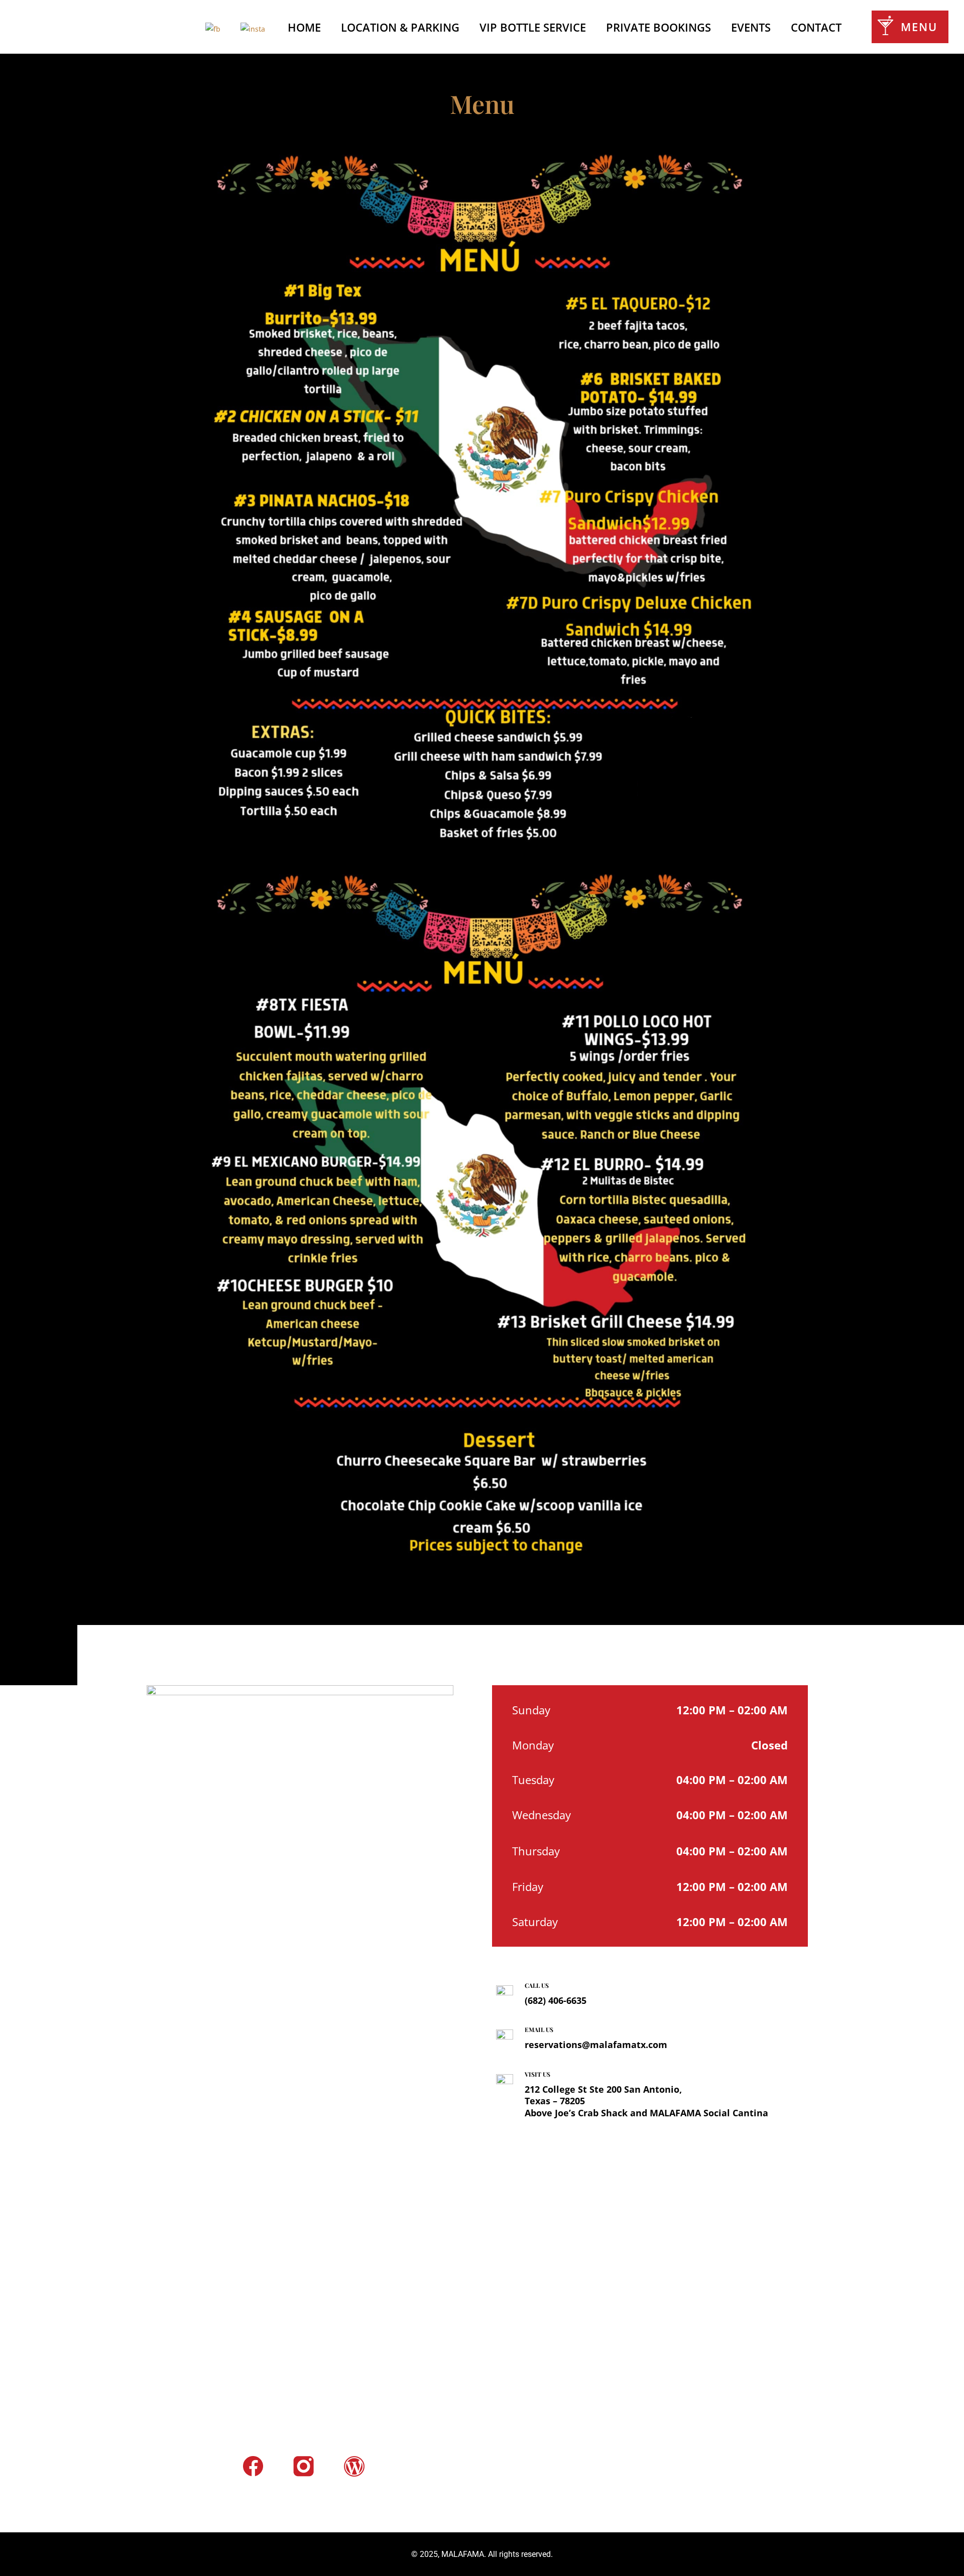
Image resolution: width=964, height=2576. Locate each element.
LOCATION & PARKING (400, 29)
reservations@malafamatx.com (596, 2045)
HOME (303, 29)
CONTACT (816, 29)
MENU (919, 27)
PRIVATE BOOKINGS (658, 29)
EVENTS (751, 29)
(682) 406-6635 (556, 2000)
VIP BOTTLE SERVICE (533, 29)
